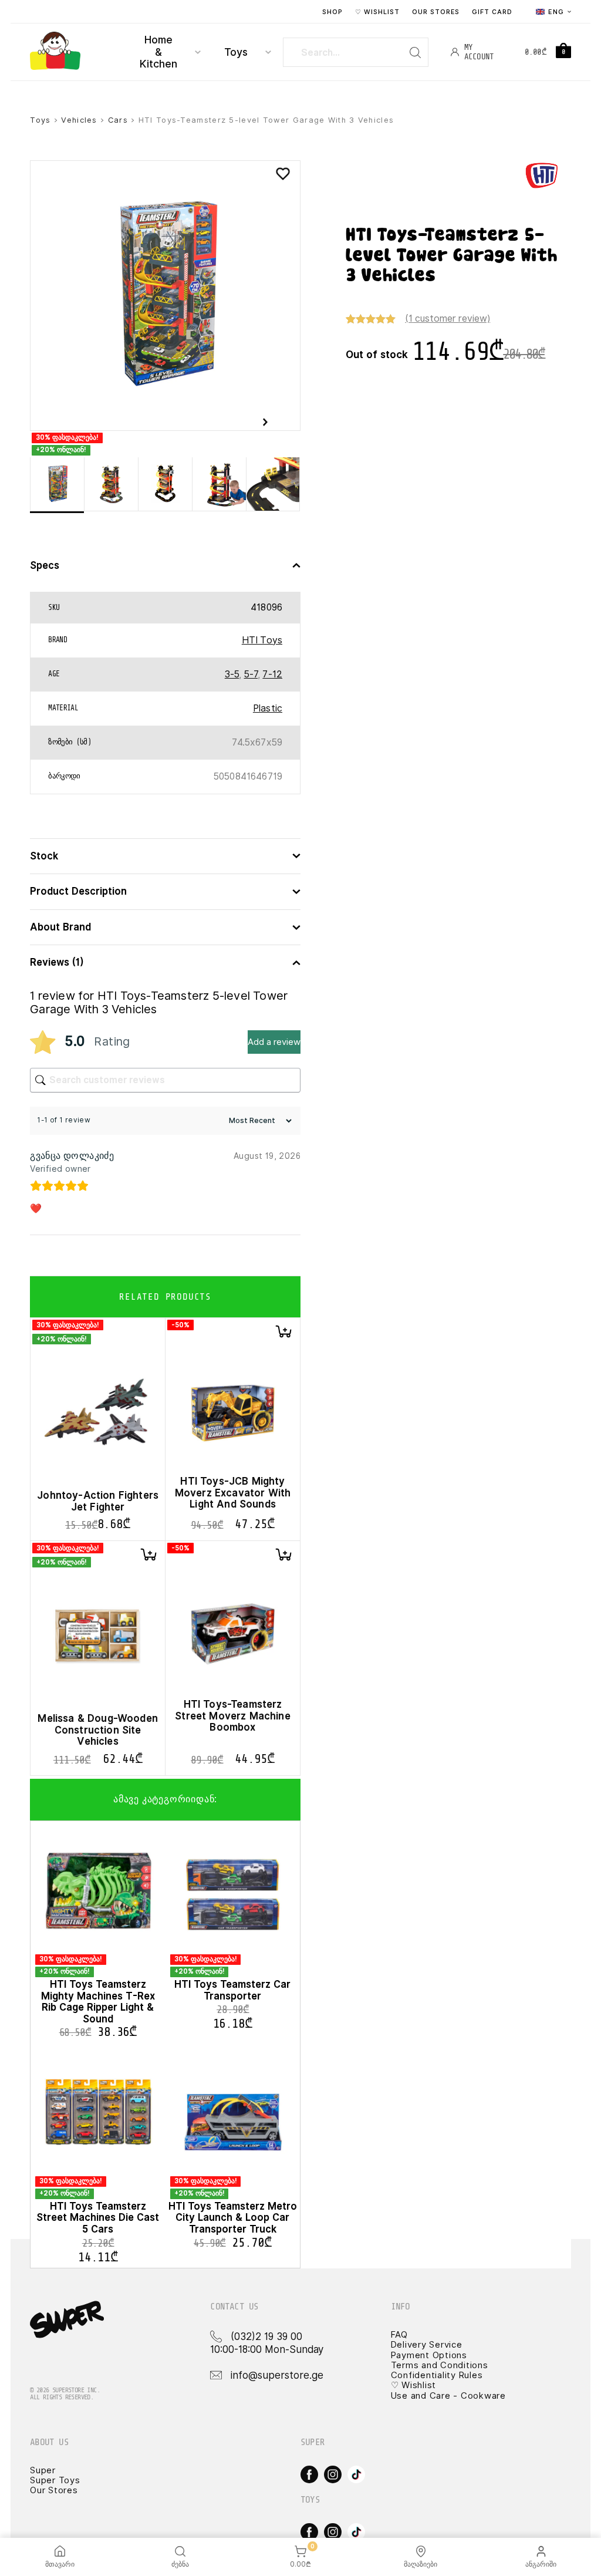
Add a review (274, 1042)
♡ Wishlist (378, 12)
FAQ (399, 2335)
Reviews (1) (57, 962)
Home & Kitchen (158, 52)
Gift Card (492, 12)
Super (43, 2470)
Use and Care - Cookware (448, 2396)
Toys (236, 52)
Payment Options (429, 2355)
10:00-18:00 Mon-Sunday (267, 2349)
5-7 (251, 674)
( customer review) (448, 318)
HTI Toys (262, 640)
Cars (118, 120)
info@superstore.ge (277, 2375)
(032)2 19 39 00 (266, 2336)
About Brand (60, 927)
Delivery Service (427, 2345)
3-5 (232, 674)
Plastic (268, 708)
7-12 (272, 674)
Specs (45, 566)
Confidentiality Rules (437, 2375)
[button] (283, 1331)
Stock (44, 856)
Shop (332, 12)
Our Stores (436, 12)
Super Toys (55, 2480)
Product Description (78, 891)
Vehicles (79, 120)
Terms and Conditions (440, 2365)
